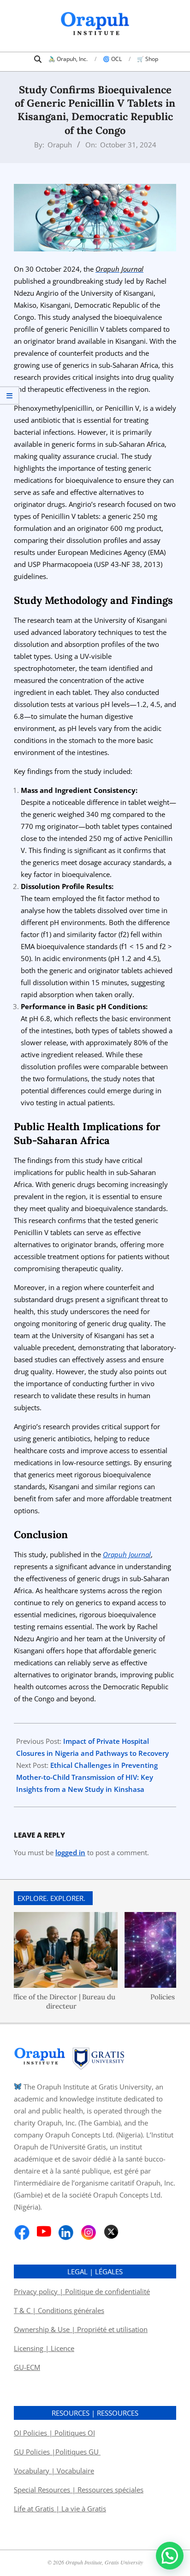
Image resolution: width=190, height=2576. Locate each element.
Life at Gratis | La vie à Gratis (60, 2509)
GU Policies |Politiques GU (57, 2452)
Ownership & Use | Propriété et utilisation (81, 2329)
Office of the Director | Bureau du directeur (54, 2001)
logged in (70, 1852)
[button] (170, 2556)
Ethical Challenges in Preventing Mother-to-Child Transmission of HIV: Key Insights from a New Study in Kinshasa (87, 1777)
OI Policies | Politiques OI (54, 2433)
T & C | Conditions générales (59, 2310)
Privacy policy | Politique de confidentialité (82, 2291)
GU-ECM (27, 2367)
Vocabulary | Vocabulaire (54, 2471)
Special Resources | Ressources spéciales (79, 2490)
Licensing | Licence (44, 2348)
